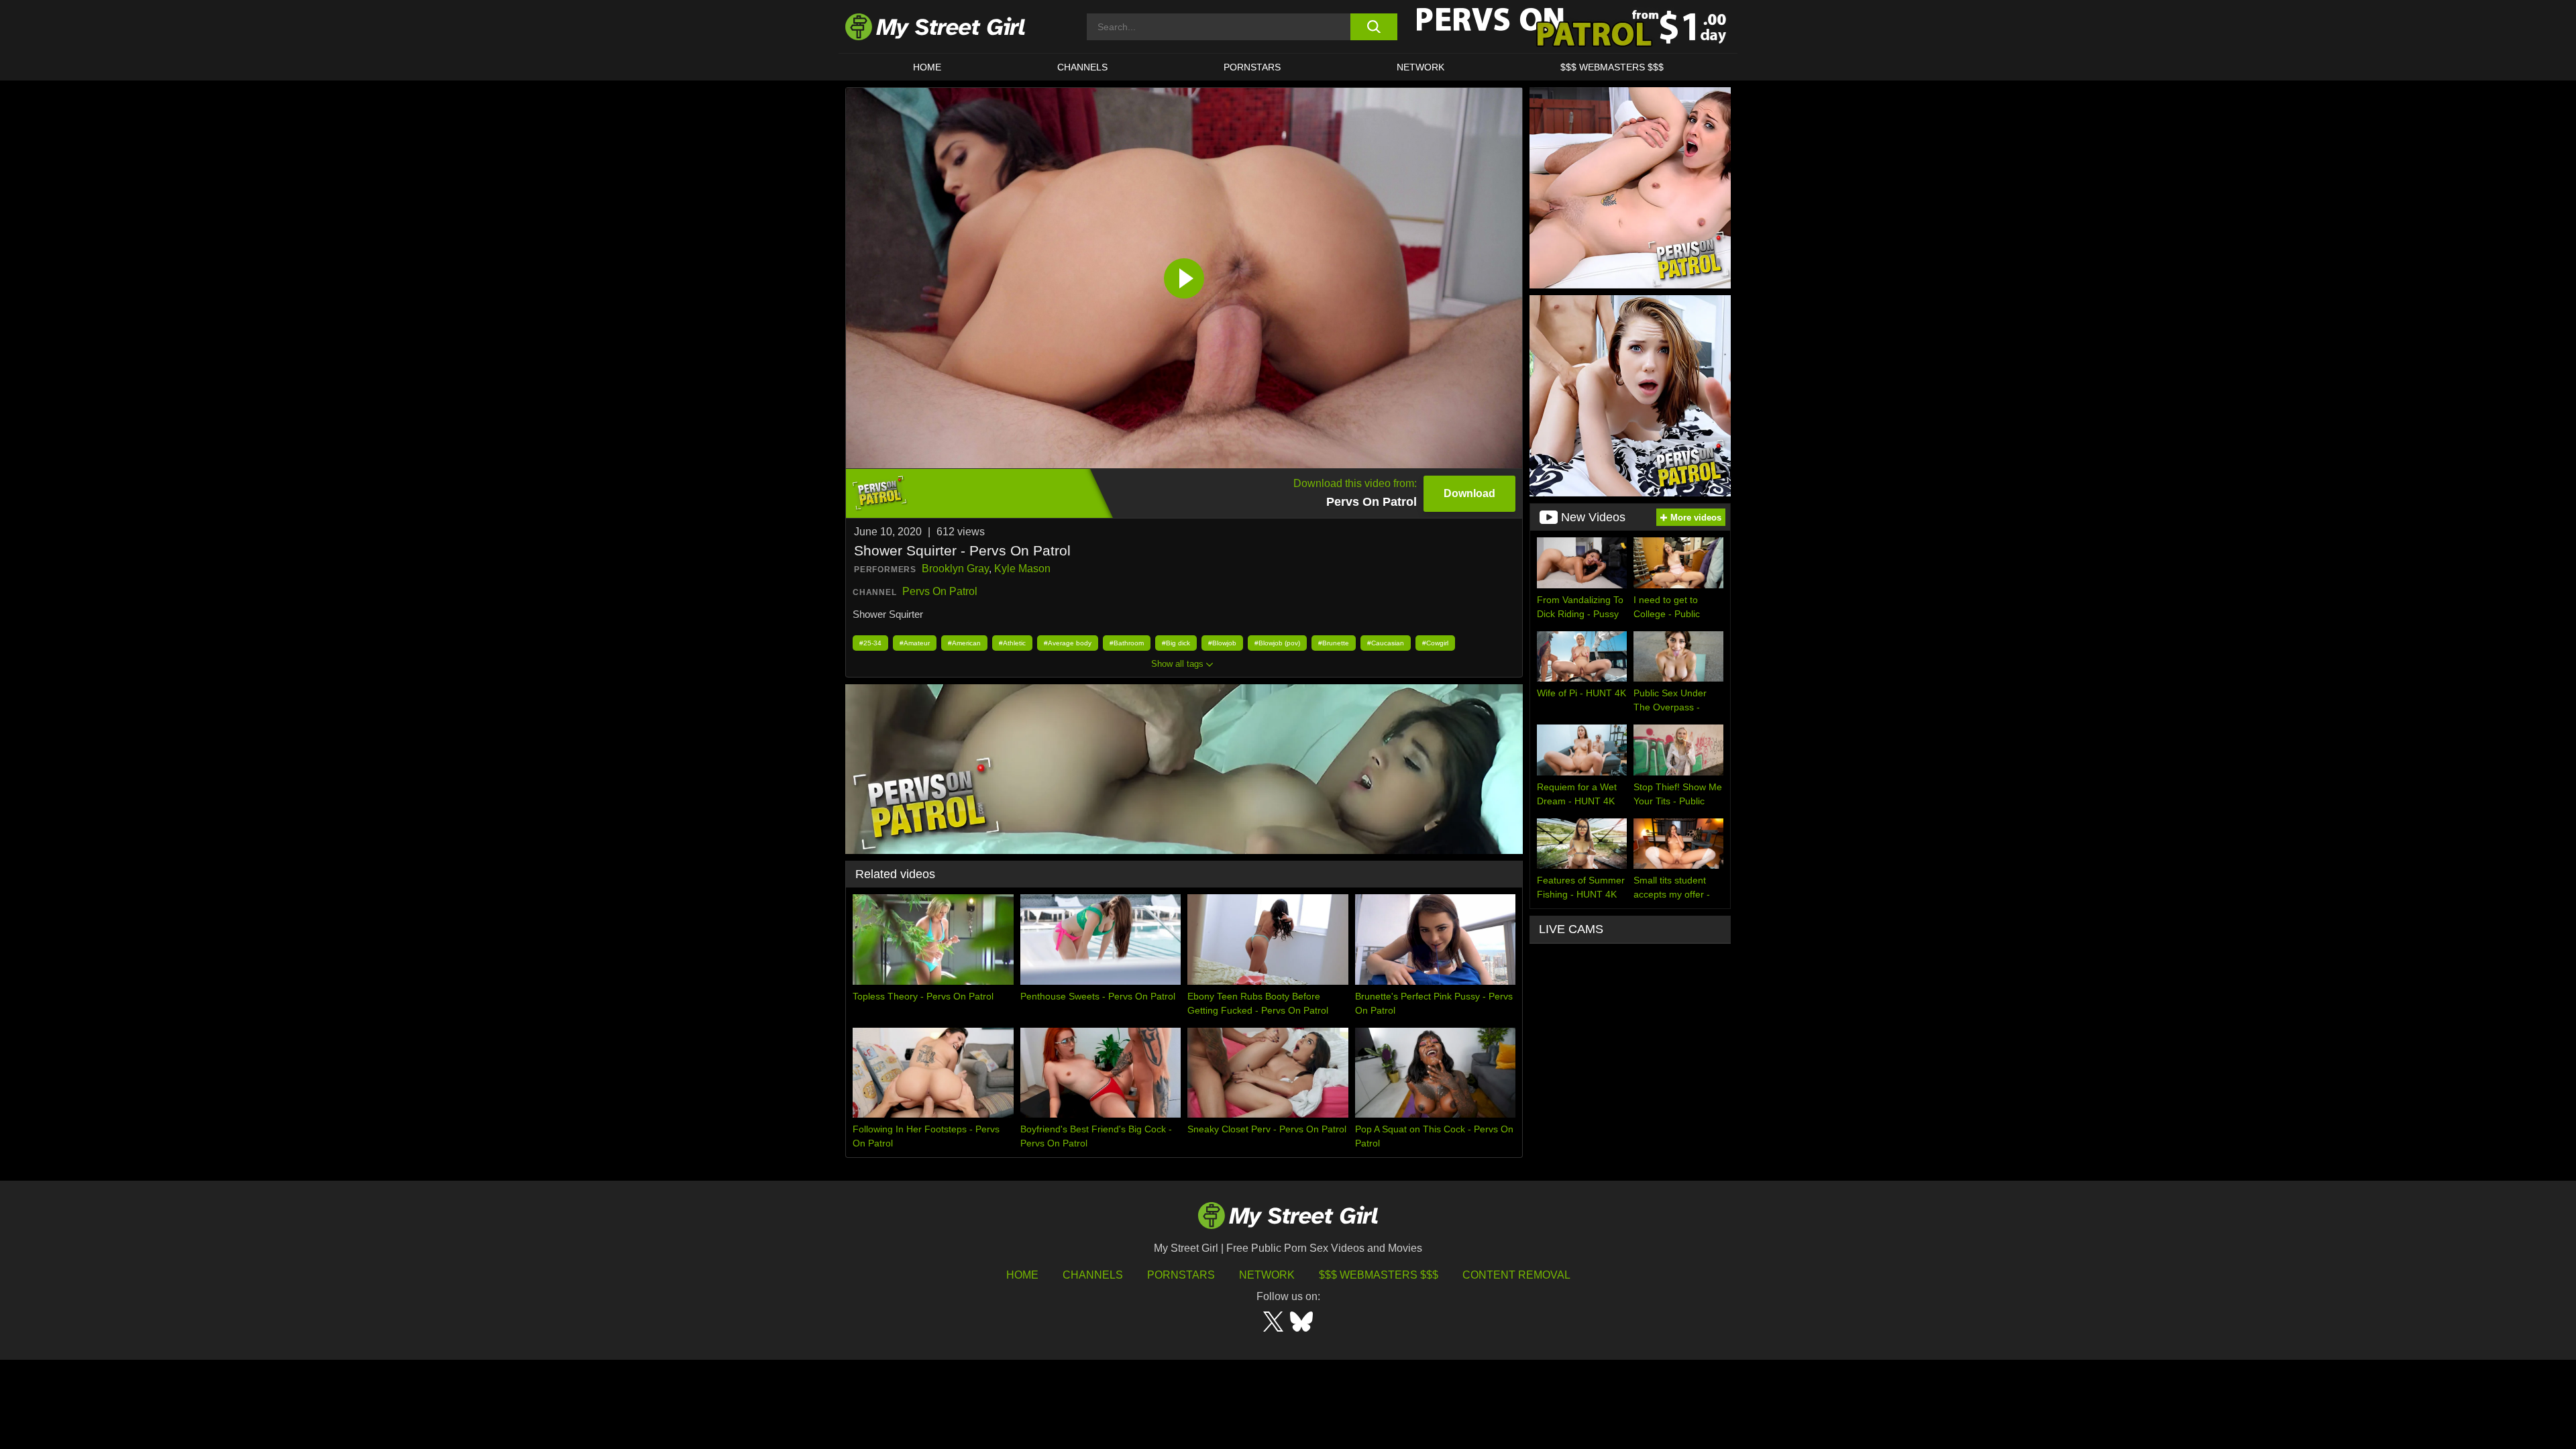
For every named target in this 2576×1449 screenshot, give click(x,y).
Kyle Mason (1022, 569)
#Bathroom (1127, 643)
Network (1420, 67)
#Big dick (1176, 643)
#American (964, 643)
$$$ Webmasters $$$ (1379, 1275)
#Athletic (1012, 643)
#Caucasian (1386, 643)
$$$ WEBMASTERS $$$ (1612, 67)
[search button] (1374, 27)
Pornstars (1252, 67)
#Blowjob (1222, 643)
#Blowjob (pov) (1277, 643)
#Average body (1068, 643)
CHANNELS (1082, 67)
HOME (927, 67)
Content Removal (1516, 1275)
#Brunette (1334, 643)
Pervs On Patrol (940, 591)
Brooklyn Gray (955, 569)
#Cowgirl (1435, 643)
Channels (1093, 1275)
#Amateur (915, 643)
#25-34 (870, 643)
